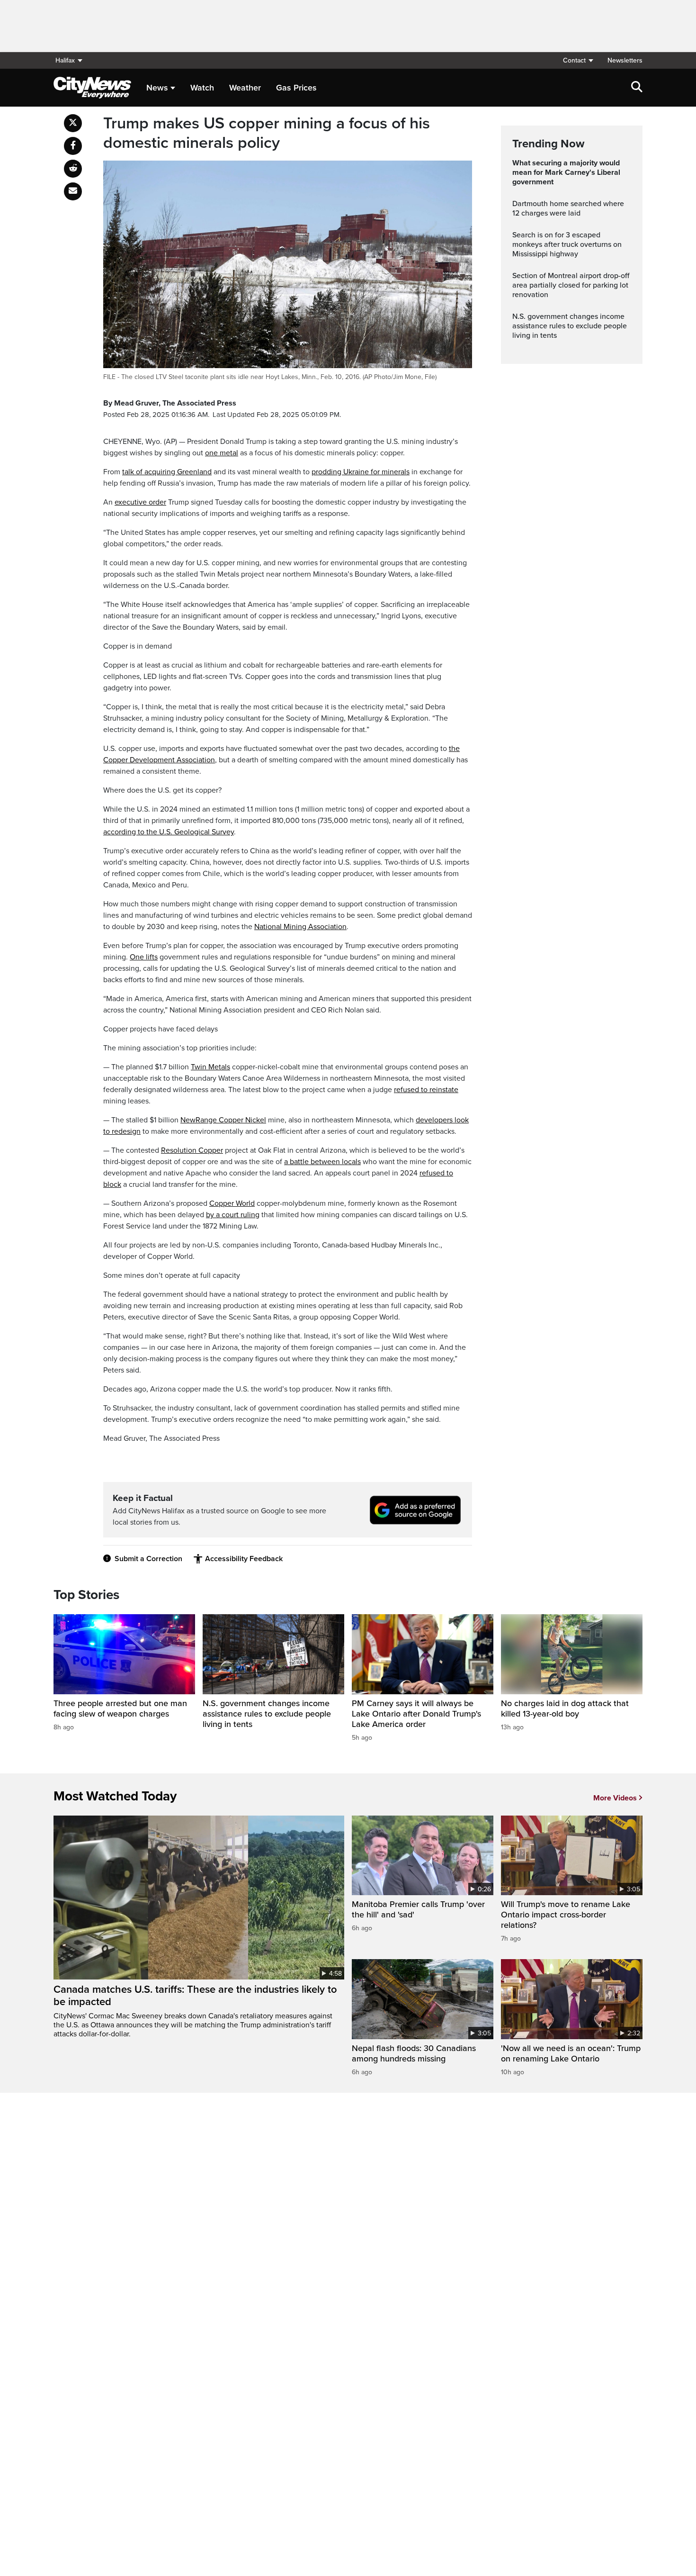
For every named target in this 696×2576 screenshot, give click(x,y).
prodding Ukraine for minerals (361, 472)
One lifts (144, 957)
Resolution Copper (192, 1150)
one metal (222, 453)
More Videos (615, 1798)
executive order (140, 502)
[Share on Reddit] (73, 169)
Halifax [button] (65, 60)
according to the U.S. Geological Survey (169, 832)
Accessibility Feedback (244, 1559)
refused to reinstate (426, 1090)
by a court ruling (233, 1215)
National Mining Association (300, 927)
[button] (578, 60)
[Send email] (73, 191)
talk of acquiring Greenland (167, 472)
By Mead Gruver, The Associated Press (170, 403)
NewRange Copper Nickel (223, 1120)
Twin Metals (210, 1067)
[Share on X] (73, 123)
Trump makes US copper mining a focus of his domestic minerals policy (267, 133)
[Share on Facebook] (73, 146)
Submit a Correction (148, 1559)
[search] (637, 88)
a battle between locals (322, 1162)
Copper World (232, 1203)
